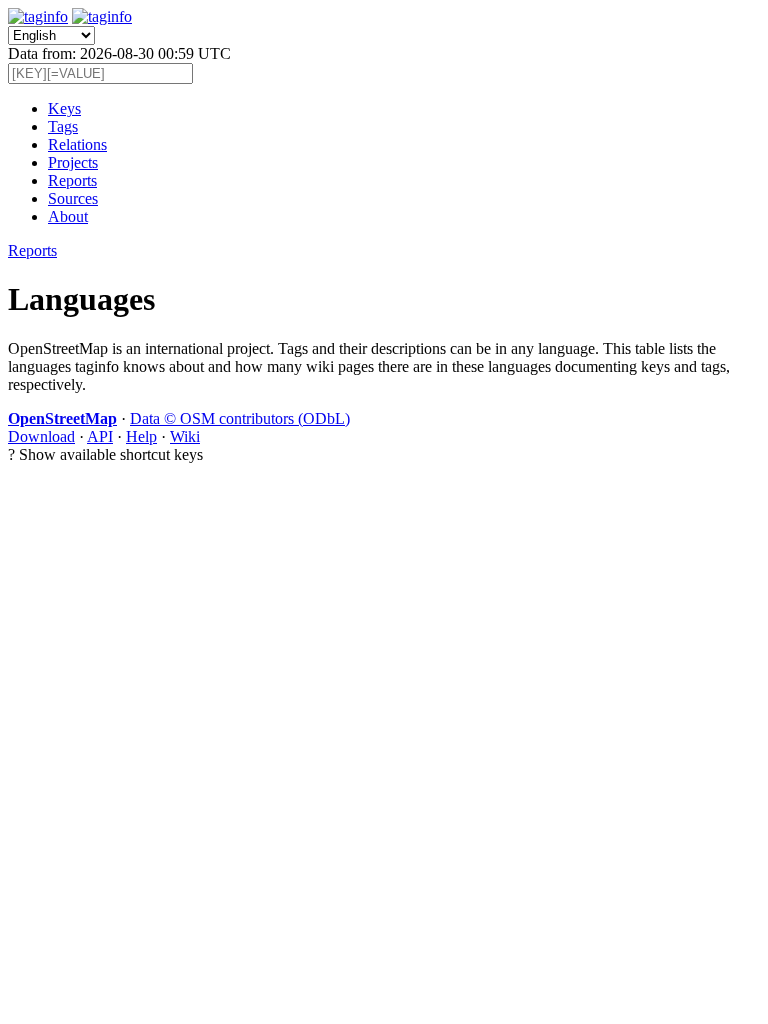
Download (41, 436)
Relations (77, 144)
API (100, 436)
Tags (63, 126)
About (68, 216)
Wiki (185, 436)
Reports (72, 180)
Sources (73, 198)
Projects (73, 162)
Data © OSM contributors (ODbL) (240, 418)
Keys (64, 108)
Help (141, 436)
